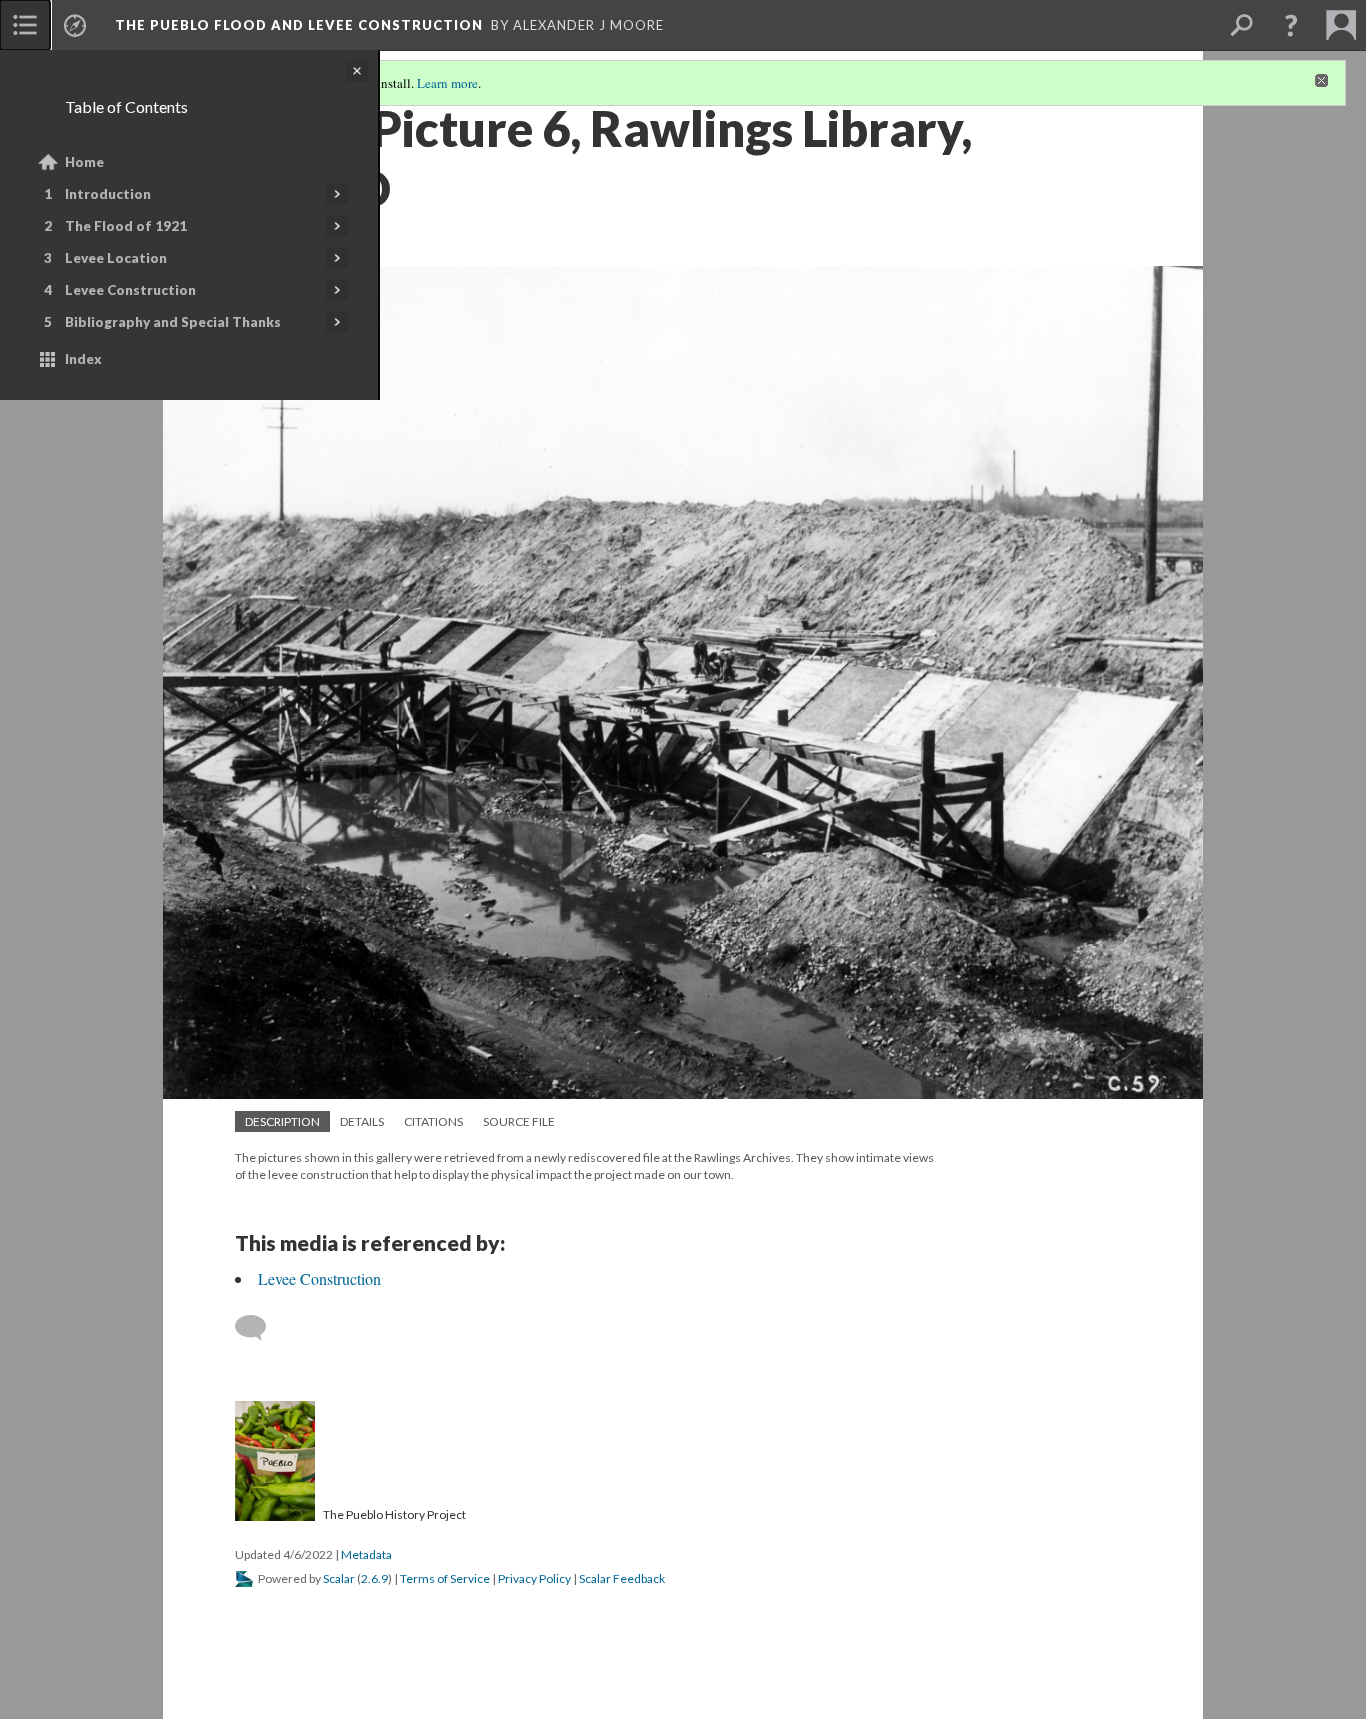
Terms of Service (445, 1578)
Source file (519, 1121)
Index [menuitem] (83, 359)
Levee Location (116, 258)
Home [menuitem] (84, 162)
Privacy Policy (534, 1578)
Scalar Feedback (622, 1578)
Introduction (108, 194)
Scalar (339, 1578)
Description (282, 1121)
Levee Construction (130, 290)
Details (362, 1121)
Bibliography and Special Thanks (173, 322)
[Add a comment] (259, 1328)
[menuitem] (25, 25)
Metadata (366, 1554)
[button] (1291, 25)
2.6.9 (374, 1578)
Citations (433, 1121)
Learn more (447, 83)
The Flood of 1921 (126, 226)
